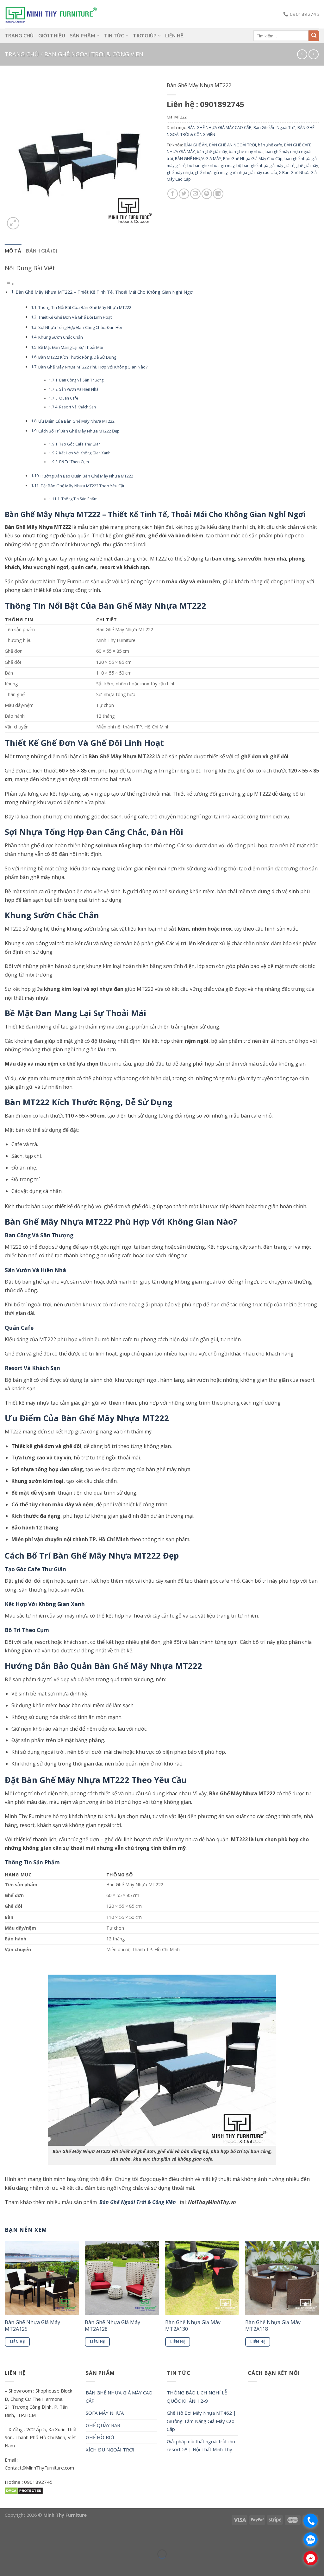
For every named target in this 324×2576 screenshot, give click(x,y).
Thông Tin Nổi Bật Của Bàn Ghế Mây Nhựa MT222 (85, 307)
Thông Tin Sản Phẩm (79, 499)
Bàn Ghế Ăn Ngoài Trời (274, 127)
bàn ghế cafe (270, 145)
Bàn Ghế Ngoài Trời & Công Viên (138, 2202)
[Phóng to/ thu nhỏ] (24, 2538)
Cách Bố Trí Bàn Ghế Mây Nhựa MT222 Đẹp (79, 431)
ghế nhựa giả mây (211, 172)
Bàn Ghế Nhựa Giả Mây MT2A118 (273, 2326)
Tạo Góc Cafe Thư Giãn (80, 444)
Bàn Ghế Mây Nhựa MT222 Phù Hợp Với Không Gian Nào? (93, 367)
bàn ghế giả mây (212, 151)
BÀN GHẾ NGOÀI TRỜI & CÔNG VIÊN (94, 54)
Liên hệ (174, 35)
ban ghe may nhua (246, 151)
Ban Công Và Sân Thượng (81, 380)
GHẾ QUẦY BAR (103, 2425)
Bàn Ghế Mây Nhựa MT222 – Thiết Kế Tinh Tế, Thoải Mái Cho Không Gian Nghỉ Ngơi (105, 292)
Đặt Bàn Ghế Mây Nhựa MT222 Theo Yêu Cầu (83, 486)
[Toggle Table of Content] (9, 284)
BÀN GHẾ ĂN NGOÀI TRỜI (233, 145)
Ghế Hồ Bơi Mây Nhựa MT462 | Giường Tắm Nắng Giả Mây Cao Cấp (201, 2421)
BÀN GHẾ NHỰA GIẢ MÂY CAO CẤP (220, 127)
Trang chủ (22, 54)
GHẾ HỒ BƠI (100, 2437)
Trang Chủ (19, 35)
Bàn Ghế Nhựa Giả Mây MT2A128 (112, 2326)
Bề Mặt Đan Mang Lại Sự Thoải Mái (71, 347)
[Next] (319, 2299)
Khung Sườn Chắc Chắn (61, 337)
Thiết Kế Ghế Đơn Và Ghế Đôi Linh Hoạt (75, 317)
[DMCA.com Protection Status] (24, 2490)
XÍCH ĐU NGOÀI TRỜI (110, 2450)
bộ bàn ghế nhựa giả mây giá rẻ (265, 165)
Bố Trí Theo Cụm (74, 462)
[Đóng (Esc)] (6, 2538)
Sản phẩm (83, 35)
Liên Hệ (17, 2342)
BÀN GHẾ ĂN (196, 145)
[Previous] (5, 2299)
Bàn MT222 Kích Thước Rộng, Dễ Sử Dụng (77, 357)
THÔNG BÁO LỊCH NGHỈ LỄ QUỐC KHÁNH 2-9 (197, 2397)
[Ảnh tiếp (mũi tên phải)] (24, 2565)
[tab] (13, 251)
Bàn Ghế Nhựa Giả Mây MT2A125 (32, 2326)
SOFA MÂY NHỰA (105, 2413)
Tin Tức (114, 35)
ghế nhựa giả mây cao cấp (253, 172)
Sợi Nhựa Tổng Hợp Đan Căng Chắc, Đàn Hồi (80, 327)
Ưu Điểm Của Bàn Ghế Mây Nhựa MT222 (76, 421)
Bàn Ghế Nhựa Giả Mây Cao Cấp (253, 158)
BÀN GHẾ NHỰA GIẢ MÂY (198, 158)
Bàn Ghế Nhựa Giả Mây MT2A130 (193, 2326)
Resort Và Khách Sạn (78, 407)
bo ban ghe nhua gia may (211, 165)
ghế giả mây (307, 165)
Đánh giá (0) (42, 251)
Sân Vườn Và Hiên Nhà (79, 389)
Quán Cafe (69, 398)
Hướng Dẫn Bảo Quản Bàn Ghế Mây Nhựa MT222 (87, 476)
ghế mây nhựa (180, 172)
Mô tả (13, 251)
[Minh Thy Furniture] (51, 14)
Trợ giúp (145, 35)
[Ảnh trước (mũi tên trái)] (6, 2565)
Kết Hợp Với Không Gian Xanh (85, 453)
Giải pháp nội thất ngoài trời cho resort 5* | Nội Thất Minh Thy (201, 2445)
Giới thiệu (52, 35)
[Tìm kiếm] (314, 36)
